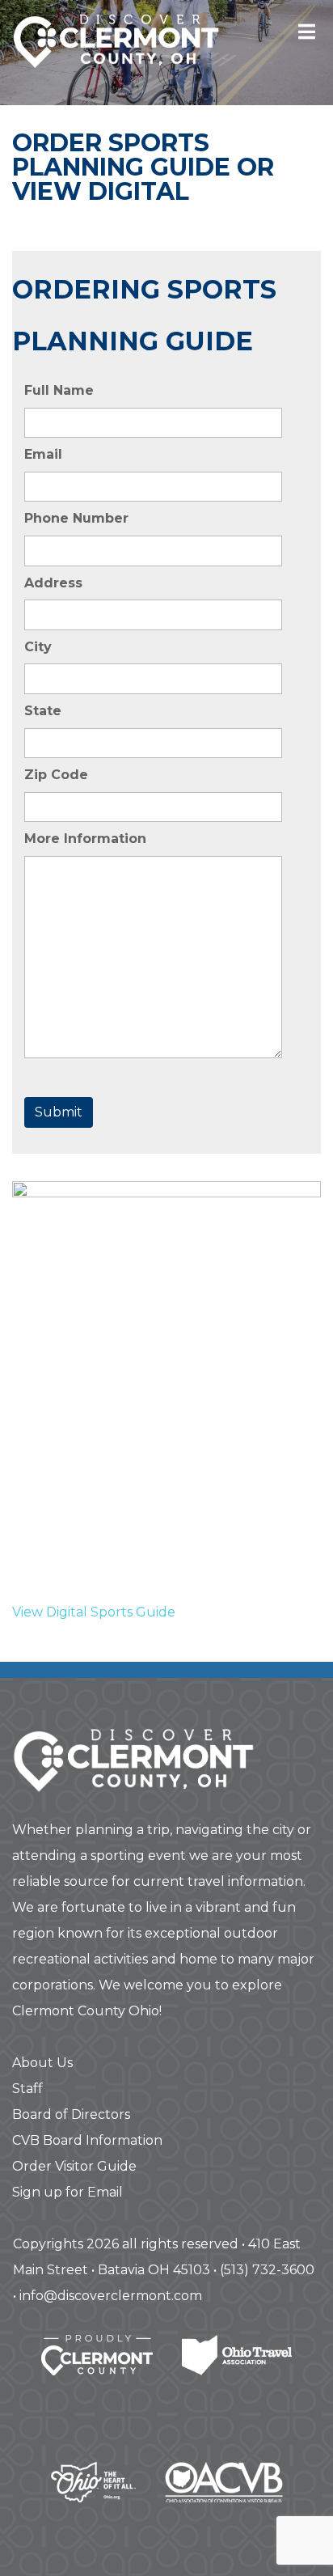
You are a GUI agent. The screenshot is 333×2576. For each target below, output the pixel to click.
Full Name (59, 390)
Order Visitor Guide (74, 2166)
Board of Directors (71, 2114)
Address (53, 583)
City (38, 647)
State (43, 711)
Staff (27, 2089)
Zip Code (56, 775)
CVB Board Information (87, 2140)
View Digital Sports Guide (94, 1612)
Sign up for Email (67, 2192)
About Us (42, 2063)
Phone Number (76, 518)
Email (43, 454)
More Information (85, 839)
